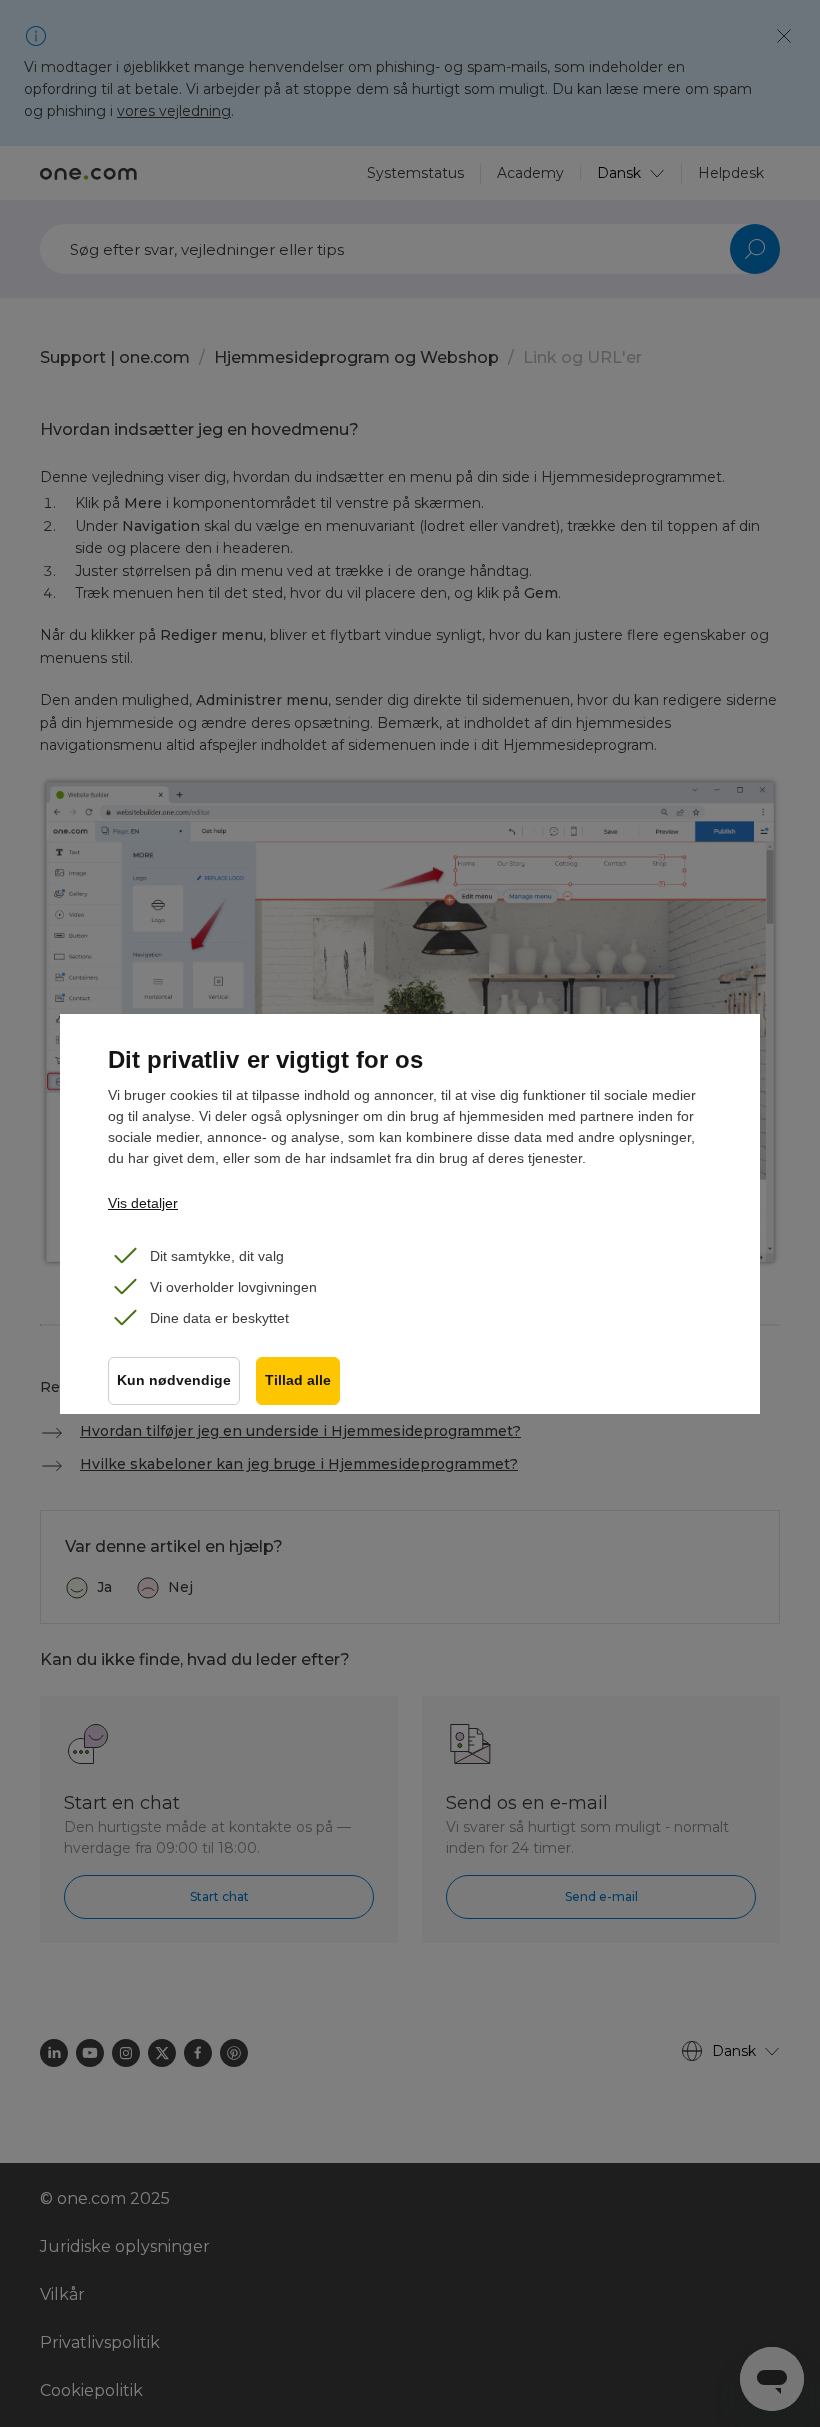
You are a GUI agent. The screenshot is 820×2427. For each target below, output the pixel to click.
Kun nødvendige (174, 1380)
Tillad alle (298, 1380)
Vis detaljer (143, 1203)
